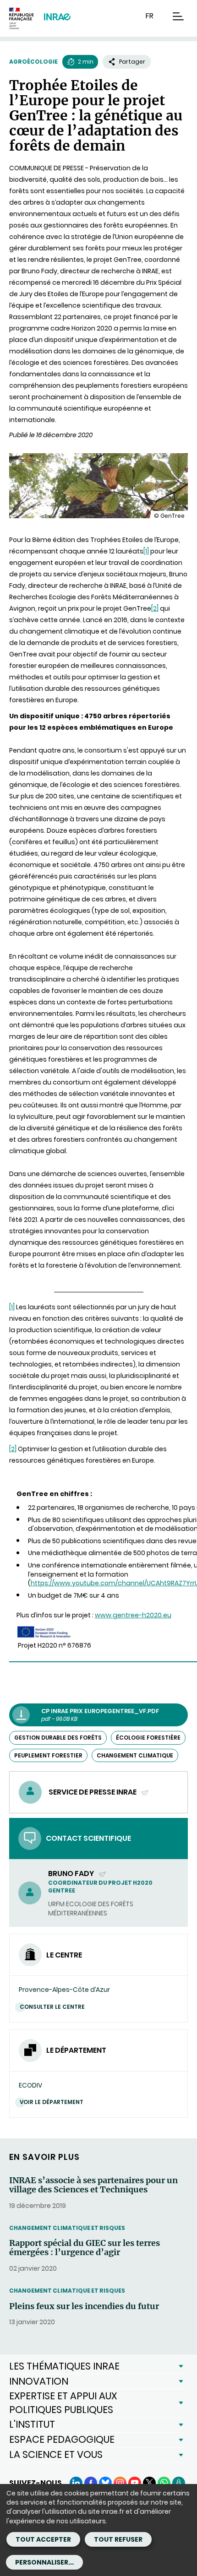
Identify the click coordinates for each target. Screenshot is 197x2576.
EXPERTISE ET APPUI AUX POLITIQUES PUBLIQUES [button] (63, 2403)
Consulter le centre (52, 2007)
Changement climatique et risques (67, 2228)
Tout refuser (118, 2539)
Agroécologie (33, 62)
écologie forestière (148, 1738)
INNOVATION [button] (39, 2381)
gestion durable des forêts (58, 1738)
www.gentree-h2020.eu (133, 1615)
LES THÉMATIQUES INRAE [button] (64, 2366)
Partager (132, 62)
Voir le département (52, 2102)
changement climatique (135, 1755)
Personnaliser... (44, 2562)
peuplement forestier (48, 1755)
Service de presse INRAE (93, 1792)
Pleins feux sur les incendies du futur (84, 2306)
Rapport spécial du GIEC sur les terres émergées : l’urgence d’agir (85, 2248)
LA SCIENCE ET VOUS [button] (56, 2454)
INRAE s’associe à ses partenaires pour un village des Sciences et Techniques (93, 2185)
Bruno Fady (72, 1874)
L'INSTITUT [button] (32, 2424)
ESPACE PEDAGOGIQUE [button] (62, 2439)
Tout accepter (43, 2539)
